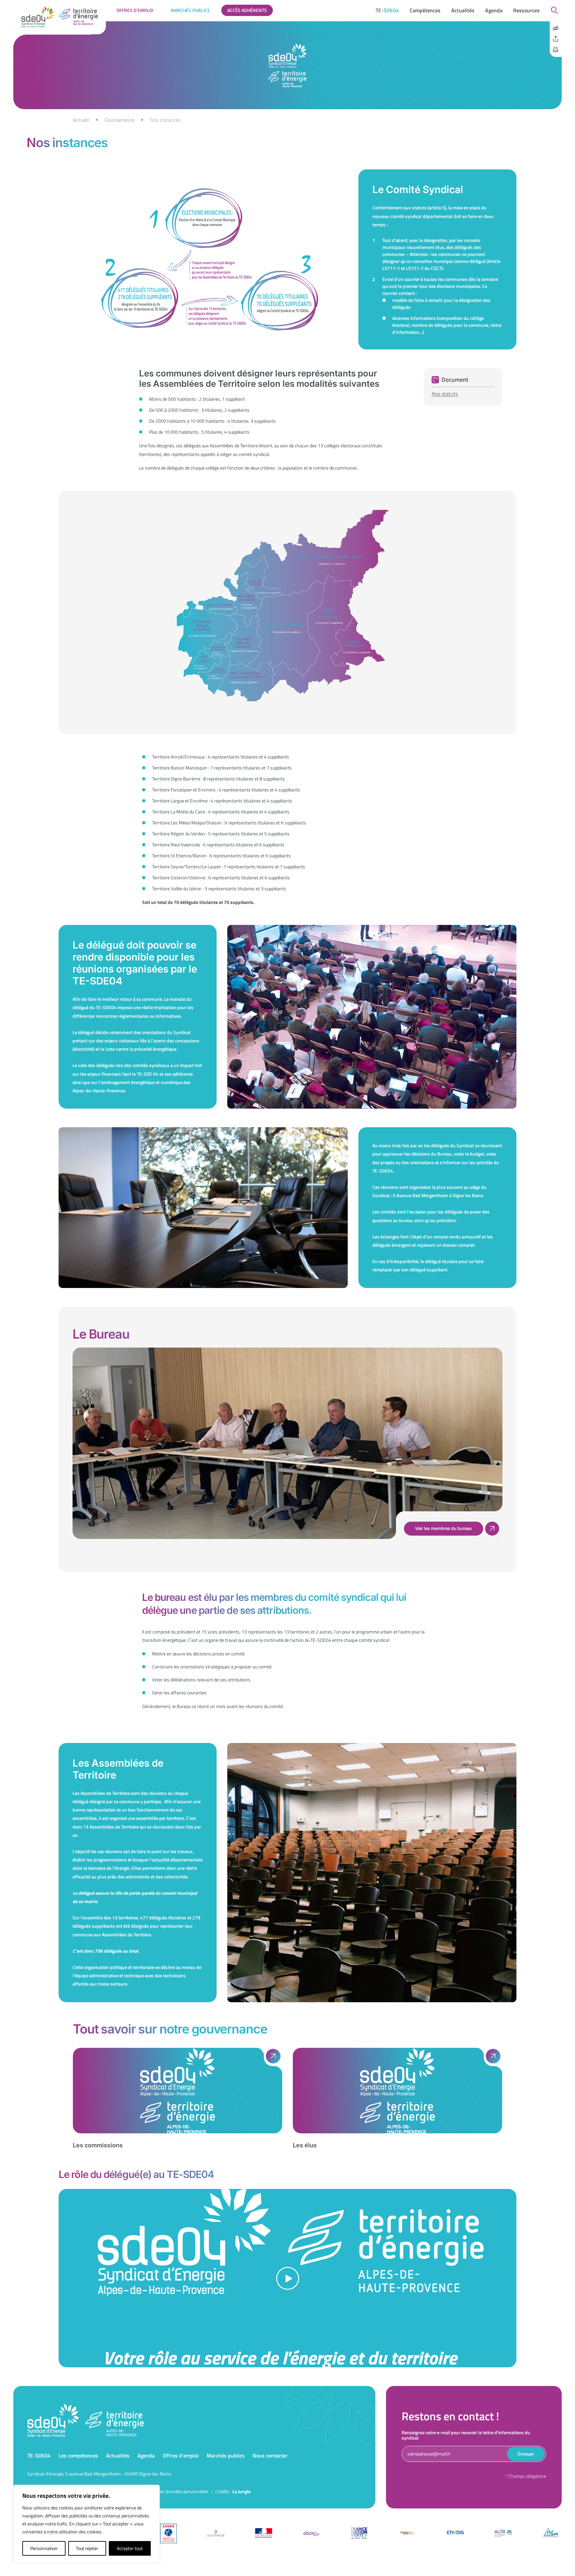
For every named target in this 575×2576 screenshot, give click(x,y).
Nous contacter (270, 2456)
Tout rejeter (87, 2548)
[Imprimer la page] (556, 50)
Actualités (463, 10)
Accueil (81, 120)
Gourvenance (119, 120)
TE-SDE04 (387, 10)
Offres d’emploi (135, 10)
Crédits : (233, 2491)
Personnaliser (44, 2548)
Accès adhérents (247, 10)
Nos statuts (445, 394)
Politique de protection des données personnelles (161, 2491)
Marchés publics (190, 10)
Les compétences (78, 2456)
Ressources (526, 10)
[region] (287, 120)
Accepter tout (130, 2548)
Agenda (494, 10)
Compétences (425, 10)
